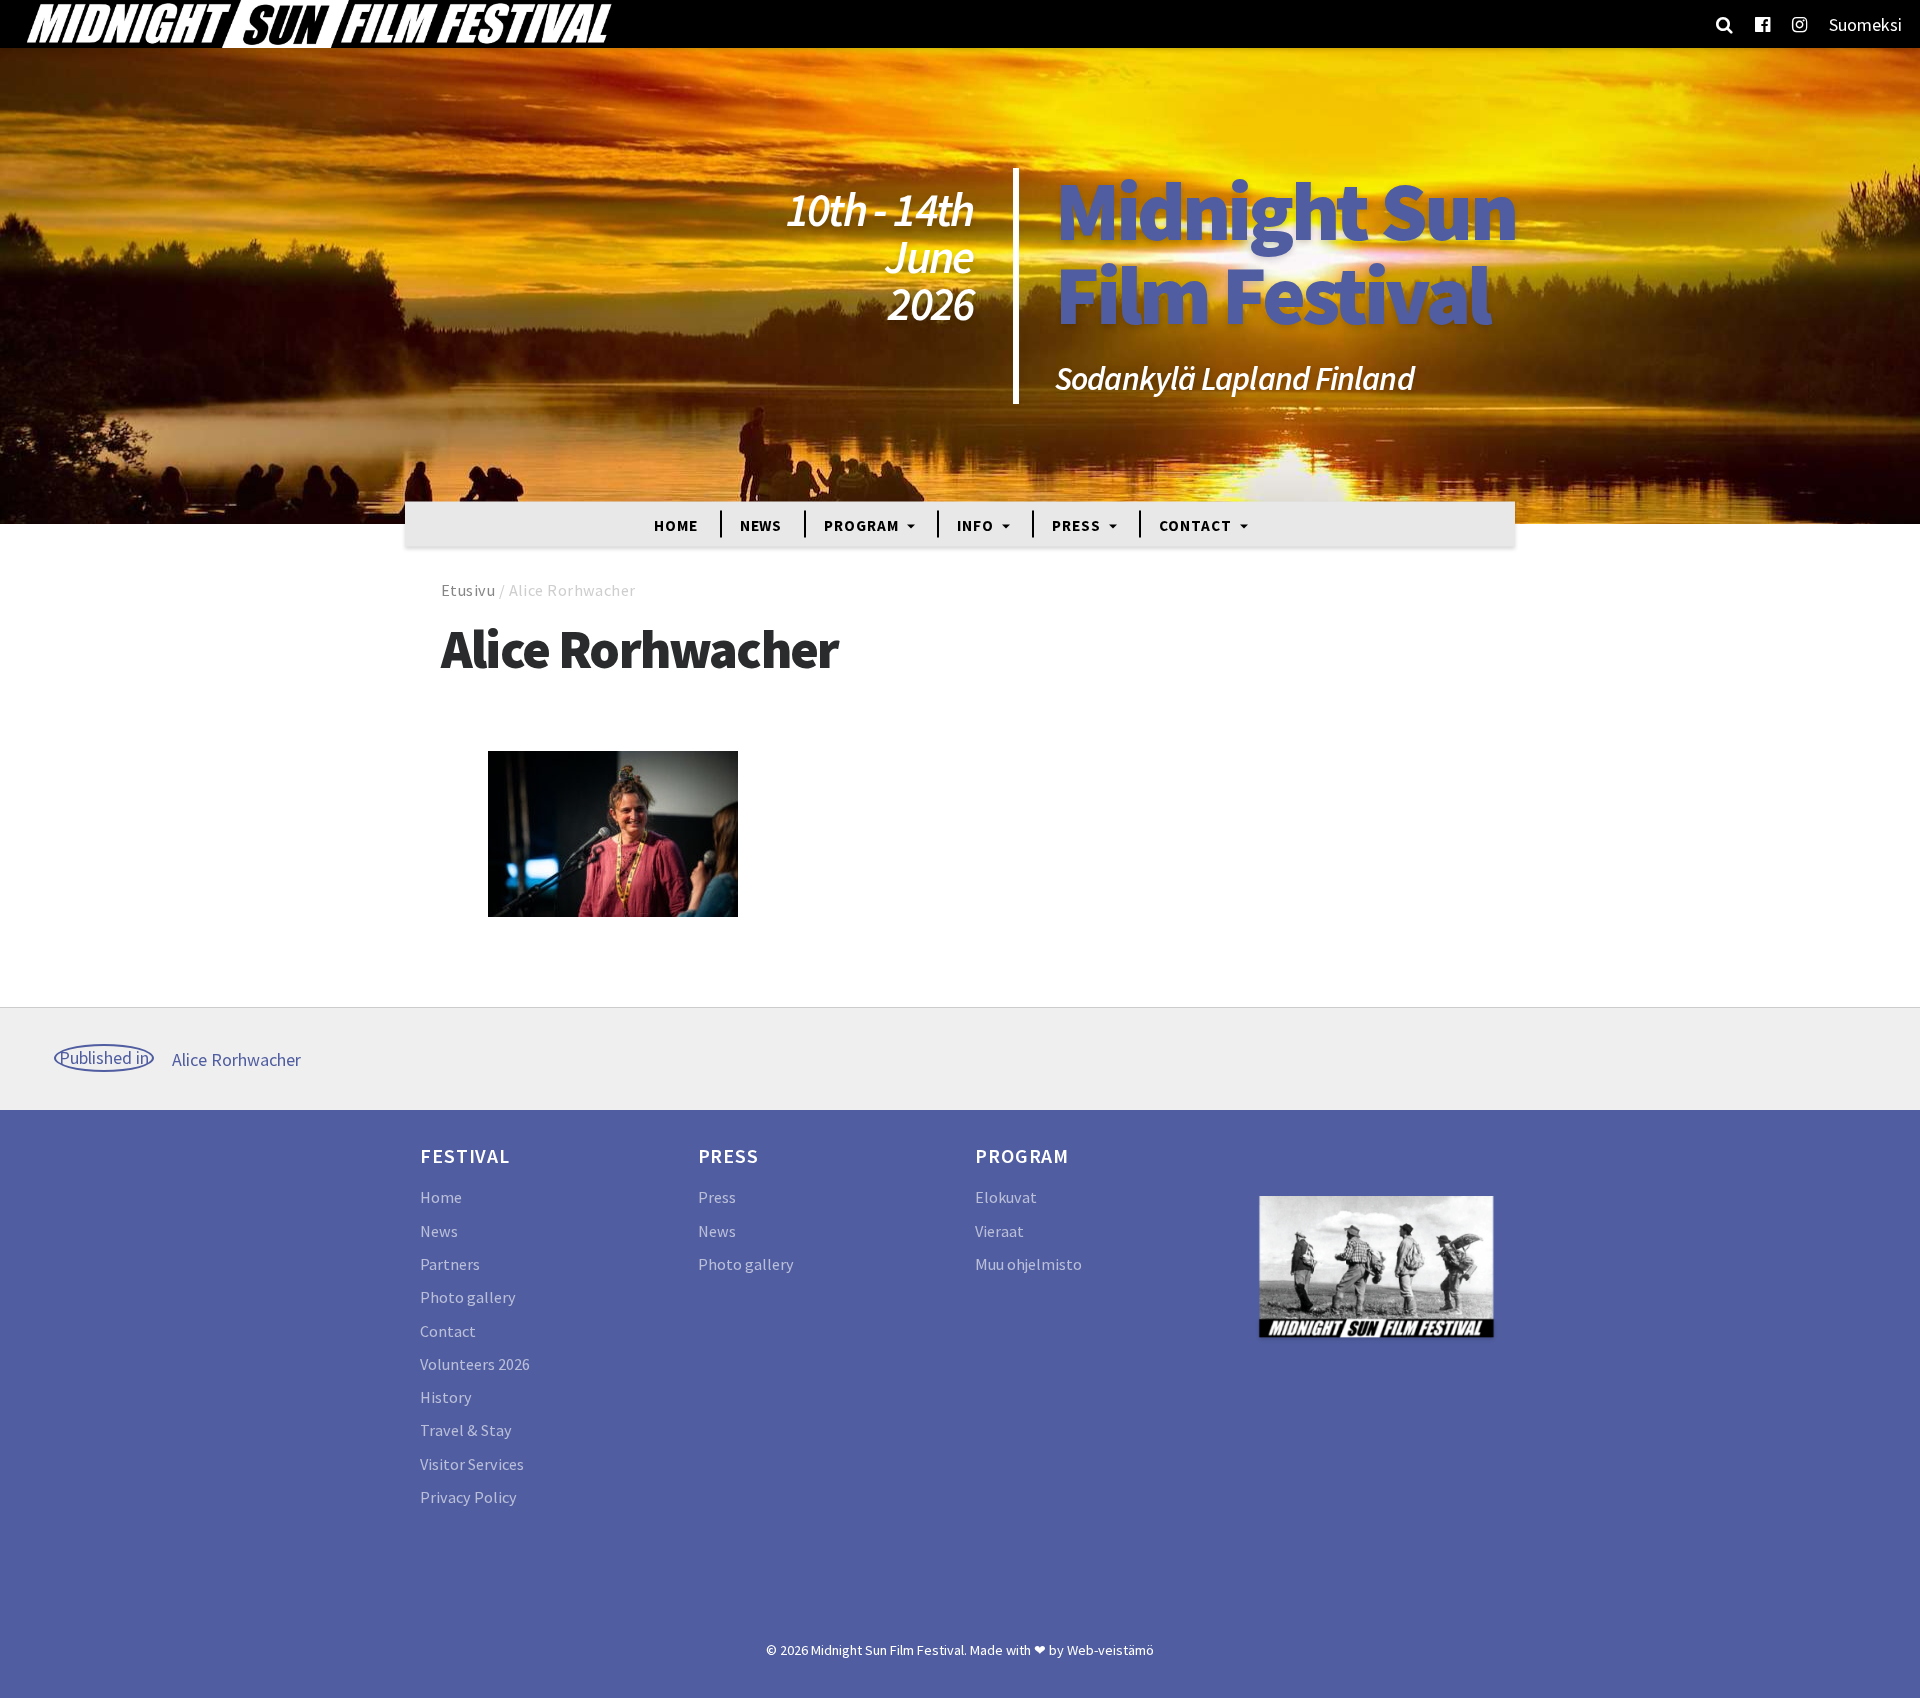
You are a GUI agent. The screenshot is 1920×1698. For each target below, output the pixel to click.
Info (977, 524)
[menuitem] (1865, 24)
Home (676, 524)
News (761, 524)
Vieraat (999, 1231)
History (446, 1397)
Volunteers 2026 (475, 1364)
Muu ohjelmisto (1028, 1264)
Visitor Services (472, 1464)
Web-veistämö (1110, 1650)
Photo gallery (468, 1297)
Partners (450, 1264)
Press (1078, 524)
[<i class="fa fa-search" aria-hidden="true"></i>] (1724, 24)
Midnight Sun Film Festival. (889, 1650)
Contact (1197, 524)
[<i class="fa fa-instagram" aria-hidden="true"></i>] (1799, 24)
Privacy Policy (468, 1497)
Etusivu (468, 590)
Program (863, 524)
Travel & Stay (466, 1430)
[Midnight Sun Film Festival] (318, 24)
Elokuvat (1006, 1197)
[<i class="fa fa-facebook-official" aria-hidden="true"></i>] (1762, 24)
